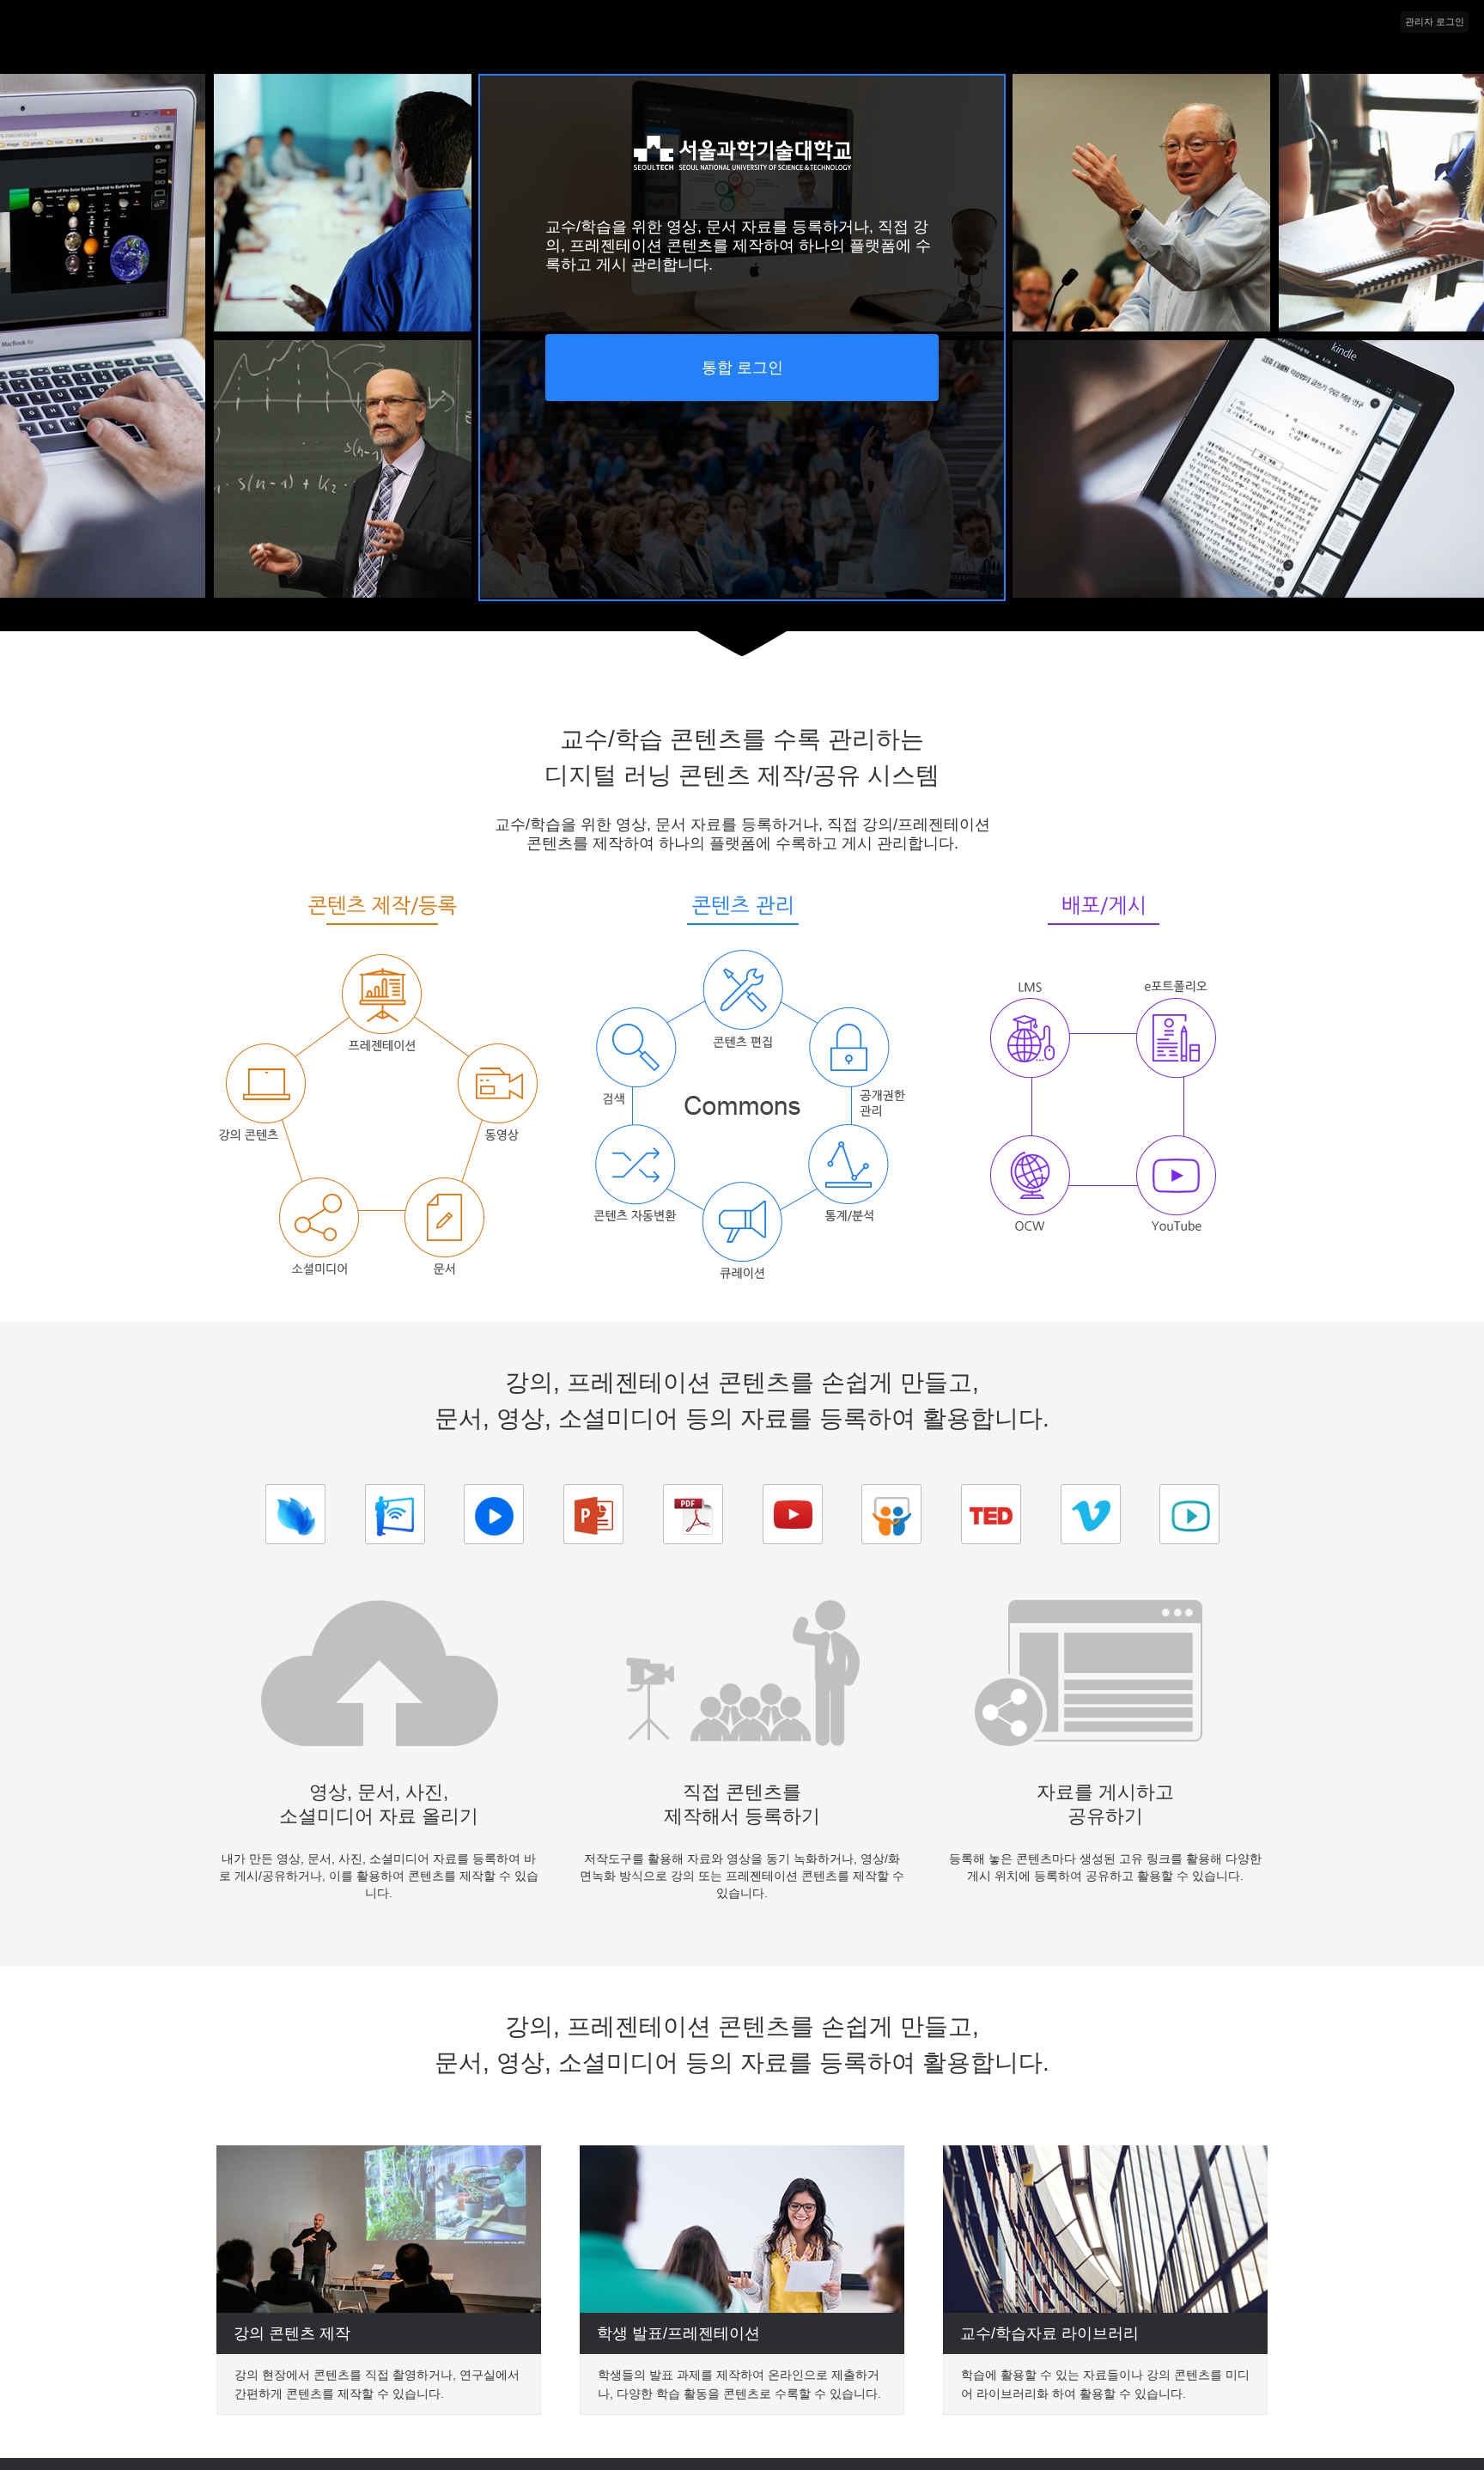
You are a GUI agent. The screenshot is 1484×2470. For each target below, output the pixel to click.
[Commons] (742, 171)
